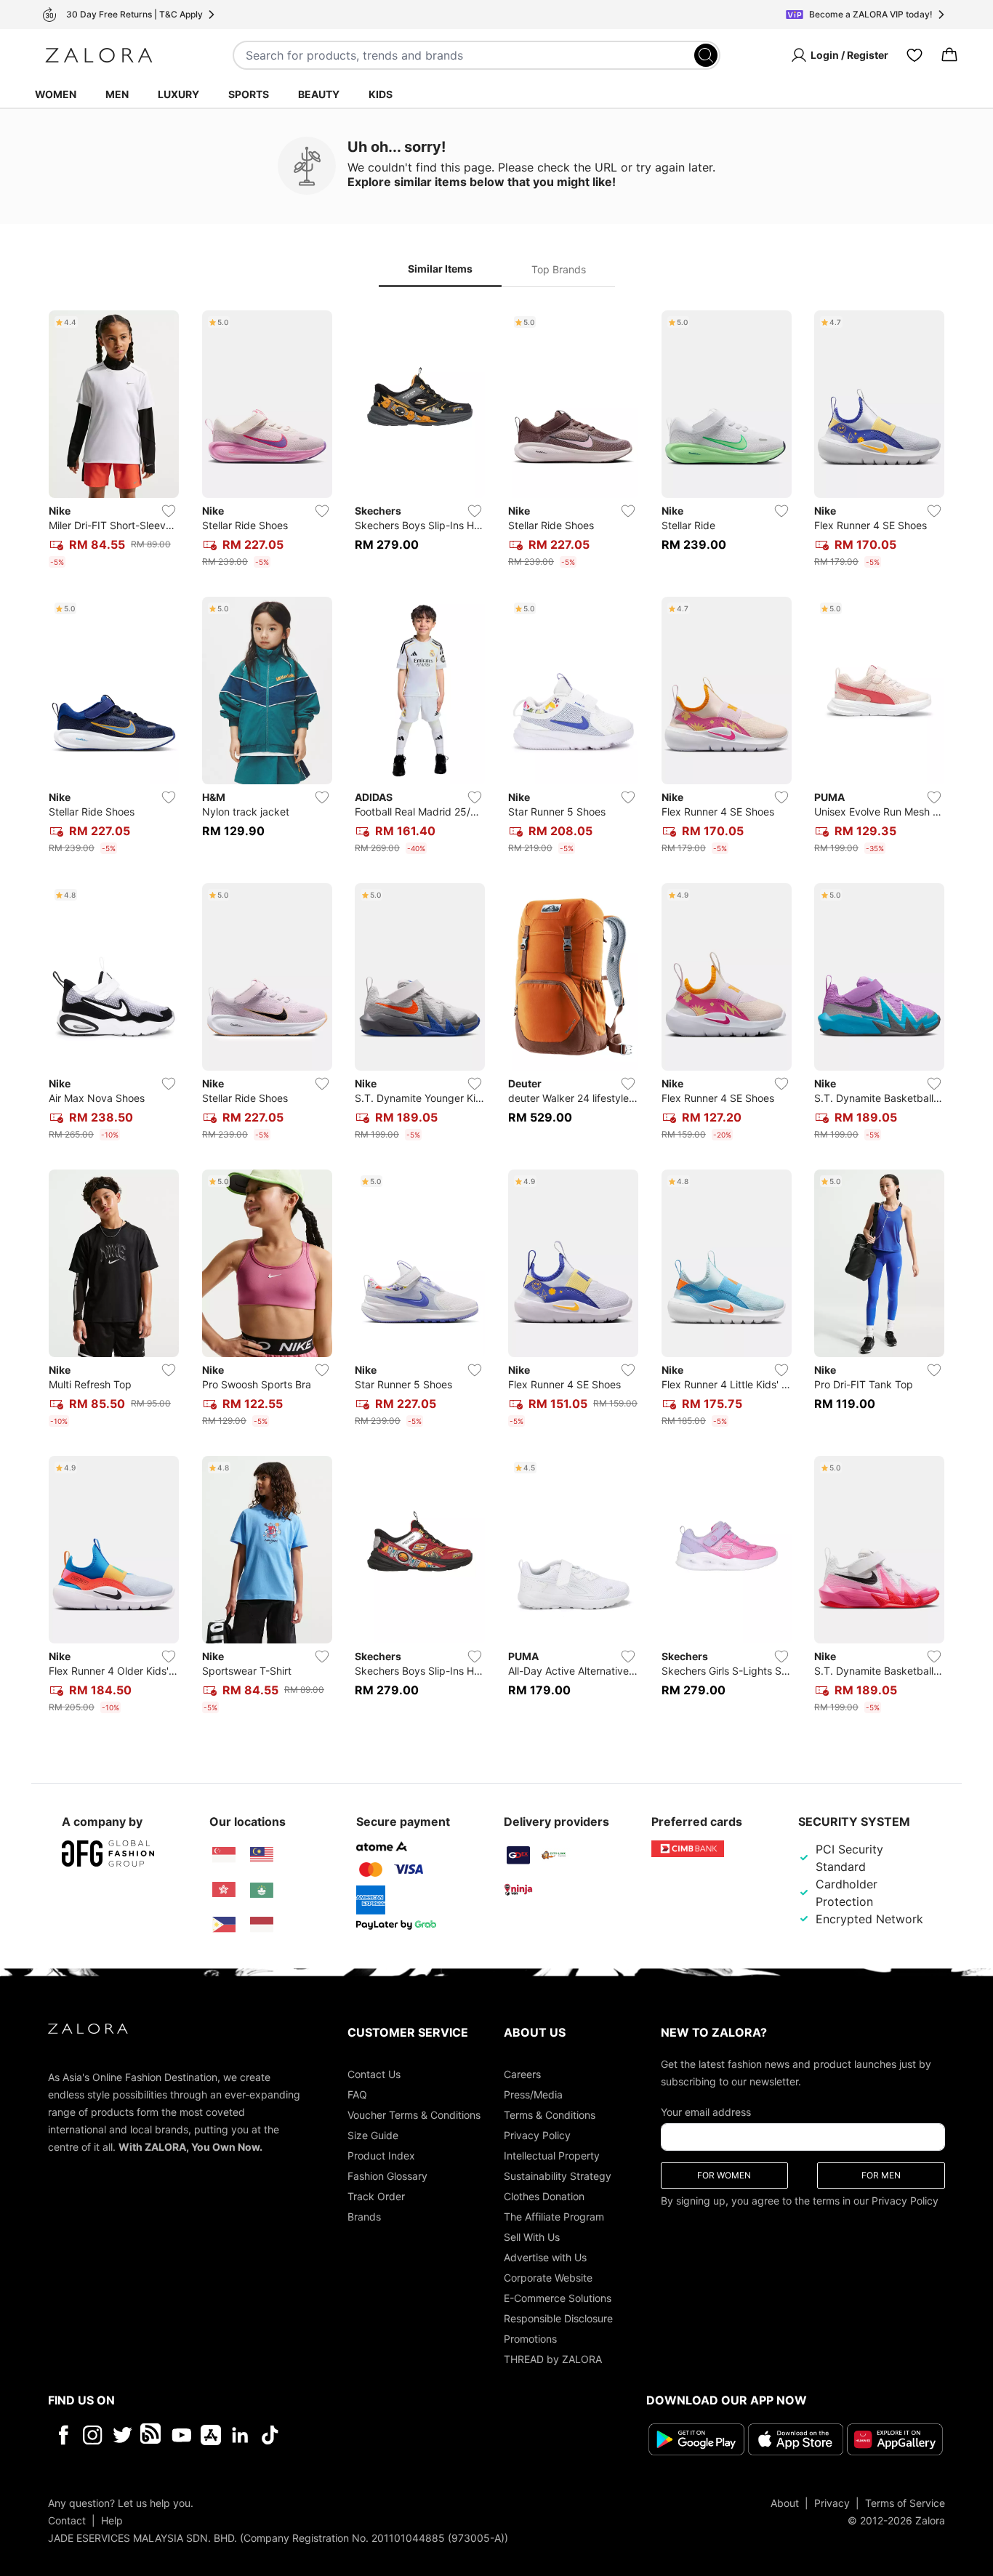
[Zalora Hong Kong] (224, 1890)
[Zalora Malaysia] (262, 1855)
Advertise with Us (545, 2257)
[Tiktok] (364, 2435)
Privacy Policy (537, 2135)
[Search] (706, 55)
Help (112, 2520)
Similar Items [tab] (440, 269)
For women (724, 2175)
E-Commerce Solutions (558, 2298)
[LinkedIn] (240, 2435)
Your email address (706, 2112)
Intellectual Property (552, 2156)
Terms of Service (905, 2503)
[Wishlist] (914, 55)
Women (56, 94)
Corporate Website (548, 2278)
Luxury (178, 94)
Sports (249, 94)
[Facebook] (63, 2435)
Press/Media (533, 2094)
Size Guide (373, 2135)
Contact (67, 2520)
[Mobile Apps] (211, 2435)
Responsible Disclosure (558, 2318)
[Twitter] (122, 2435)
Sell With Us (532, 2237)
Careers (522, 2074)
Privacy (832, 2503)
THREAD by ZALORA (553, 2359)
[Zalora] (99, 55)
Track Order (376, 2196)
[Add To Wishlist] (169, 511)
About (785, 2503)
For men (881, 2175)
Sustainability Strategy (558, 2176)
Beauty (319, 94)
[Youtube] (181, 2435)
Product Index (381, 2156)
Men (117, 94)
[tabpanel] (496, 1015)
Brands (364, 2217)
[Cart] (949, 55)
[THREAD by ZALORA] (152, 2435)
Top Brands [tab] (559, 269)
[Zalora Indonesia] (262, 1925)
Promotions (530, 2339)
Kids (381, 94)
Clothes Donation (544, 2196)
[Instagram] (93, 2435)
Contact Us (374, 2074)
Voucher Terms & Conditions (414, 2115)
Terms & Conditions (550, 2115)
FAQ (357, 2094)
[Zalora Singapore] (224, 1855)
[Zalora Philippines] (224, 1925)
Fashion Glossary (387, 2176)
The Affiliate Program (554, 2217)
